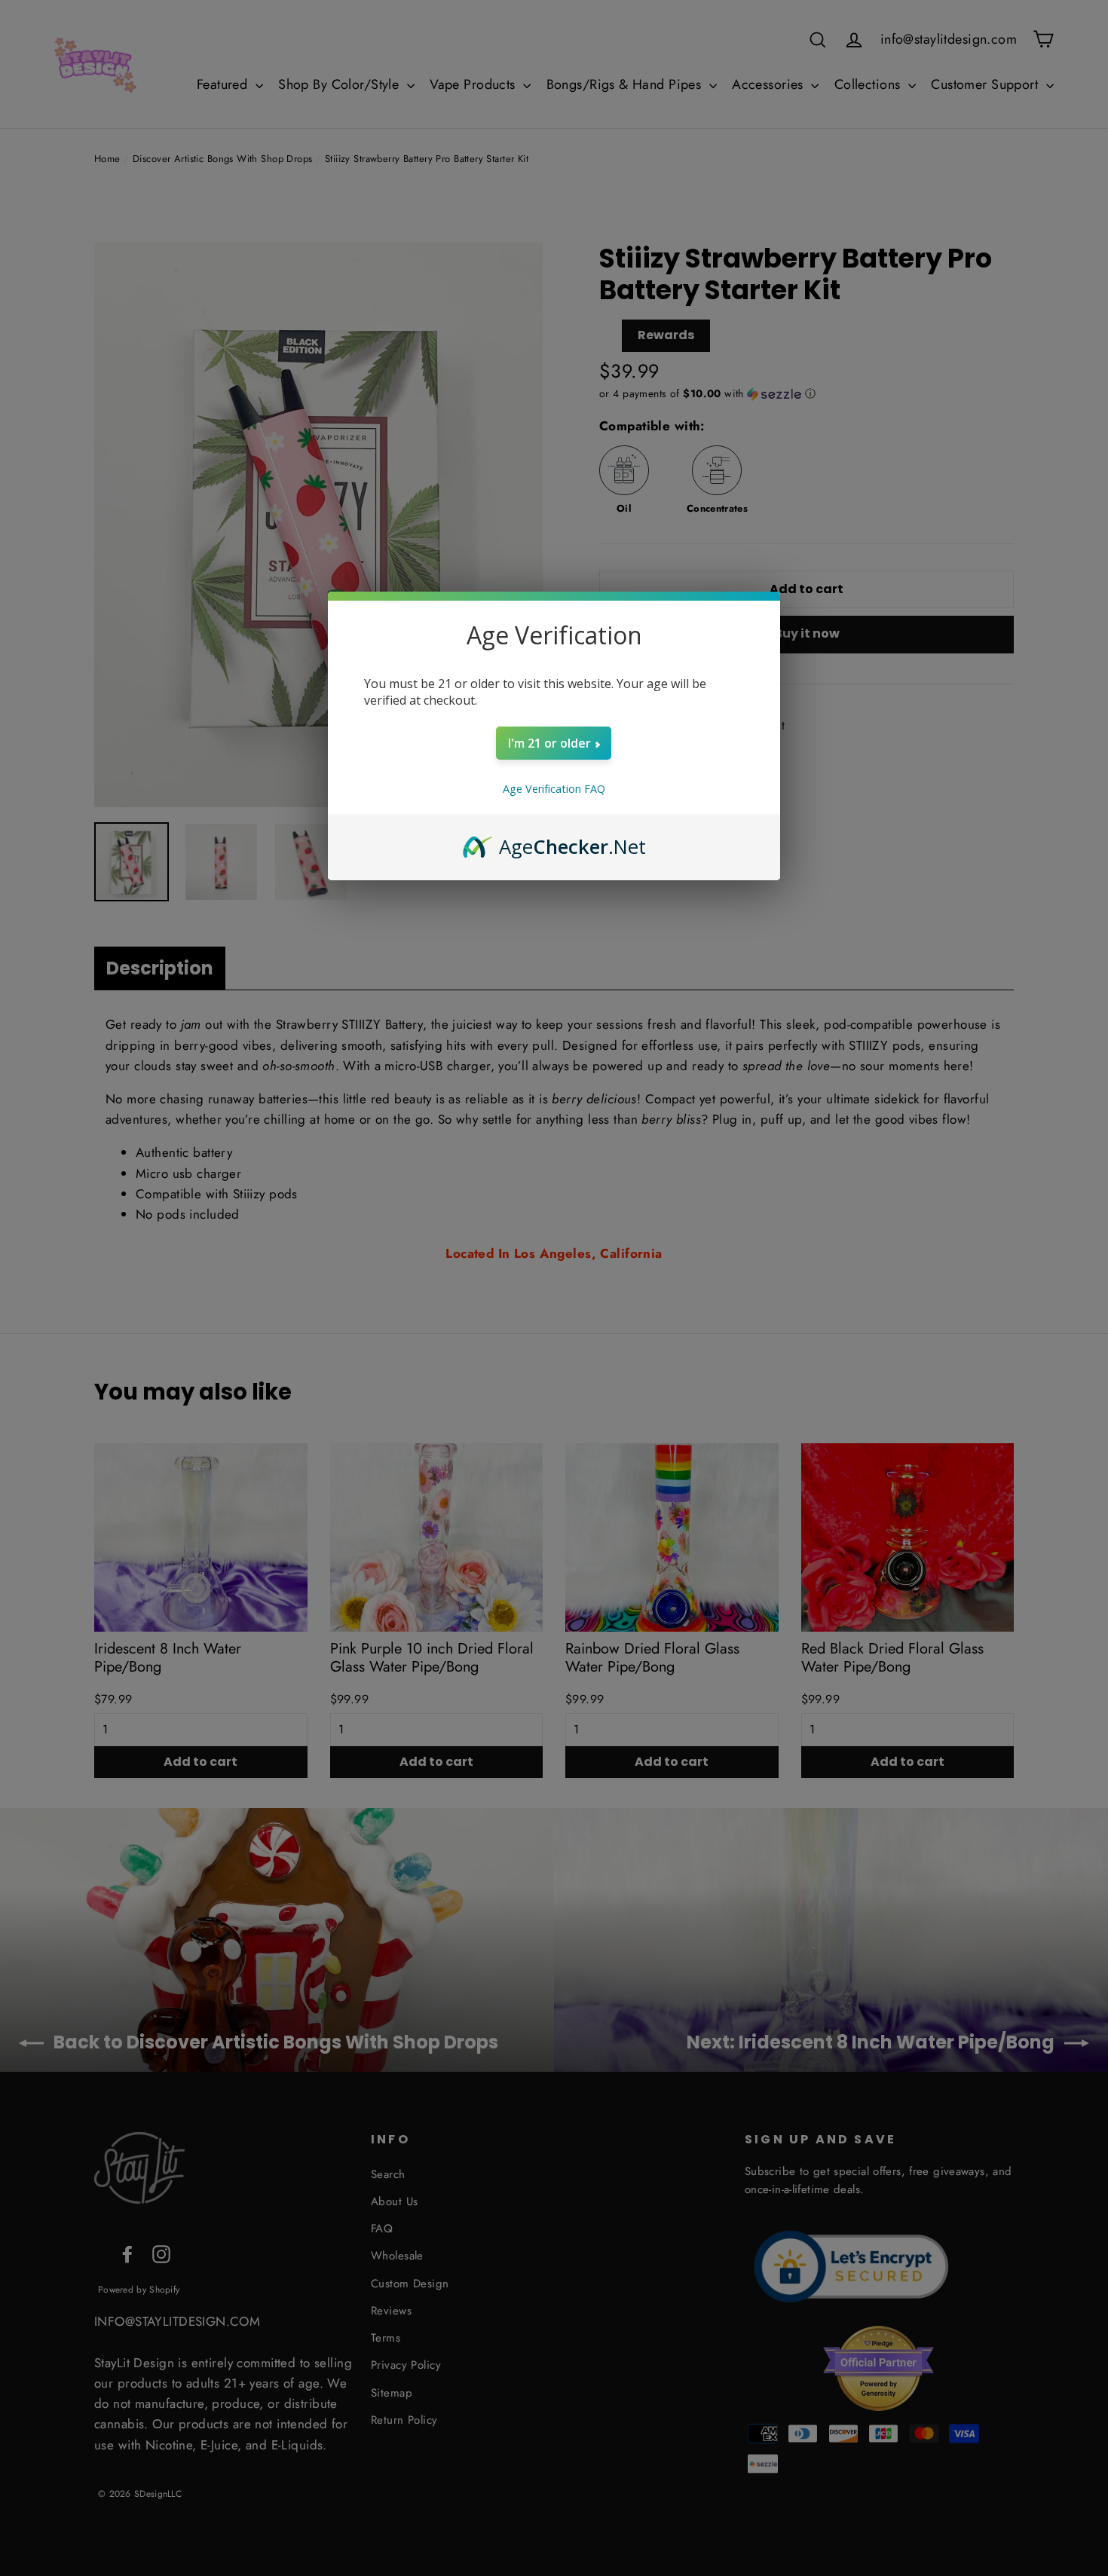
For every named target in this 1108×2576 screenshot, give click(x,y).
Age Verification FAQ (554, 789)
